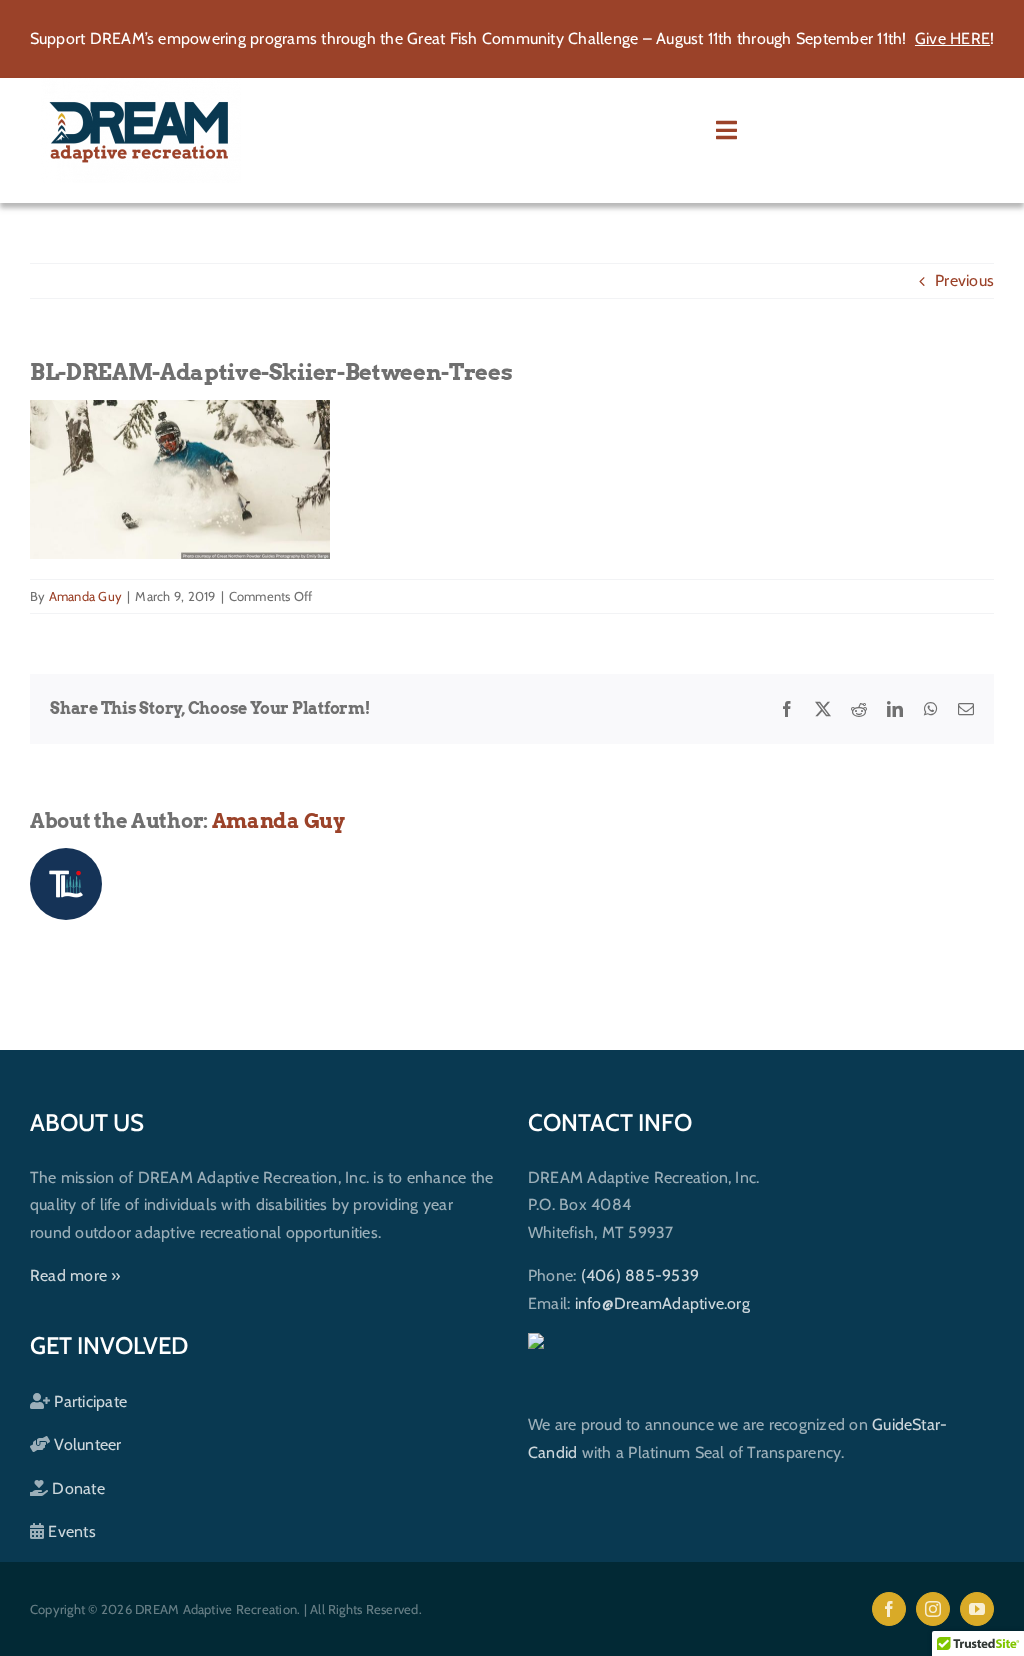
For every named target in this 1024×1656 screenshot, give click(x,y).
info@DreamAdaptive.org (662, 1303)
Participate (88, 1401)
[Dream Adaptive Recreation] (141, 85)
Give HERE (952, 38)
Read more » (75, 1275)
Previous (964, 280)
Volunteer (85, 1444)
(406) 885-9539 (640, 1275)
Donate (76, 1488)
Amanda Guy (85, 596)
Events (70, 1531)
